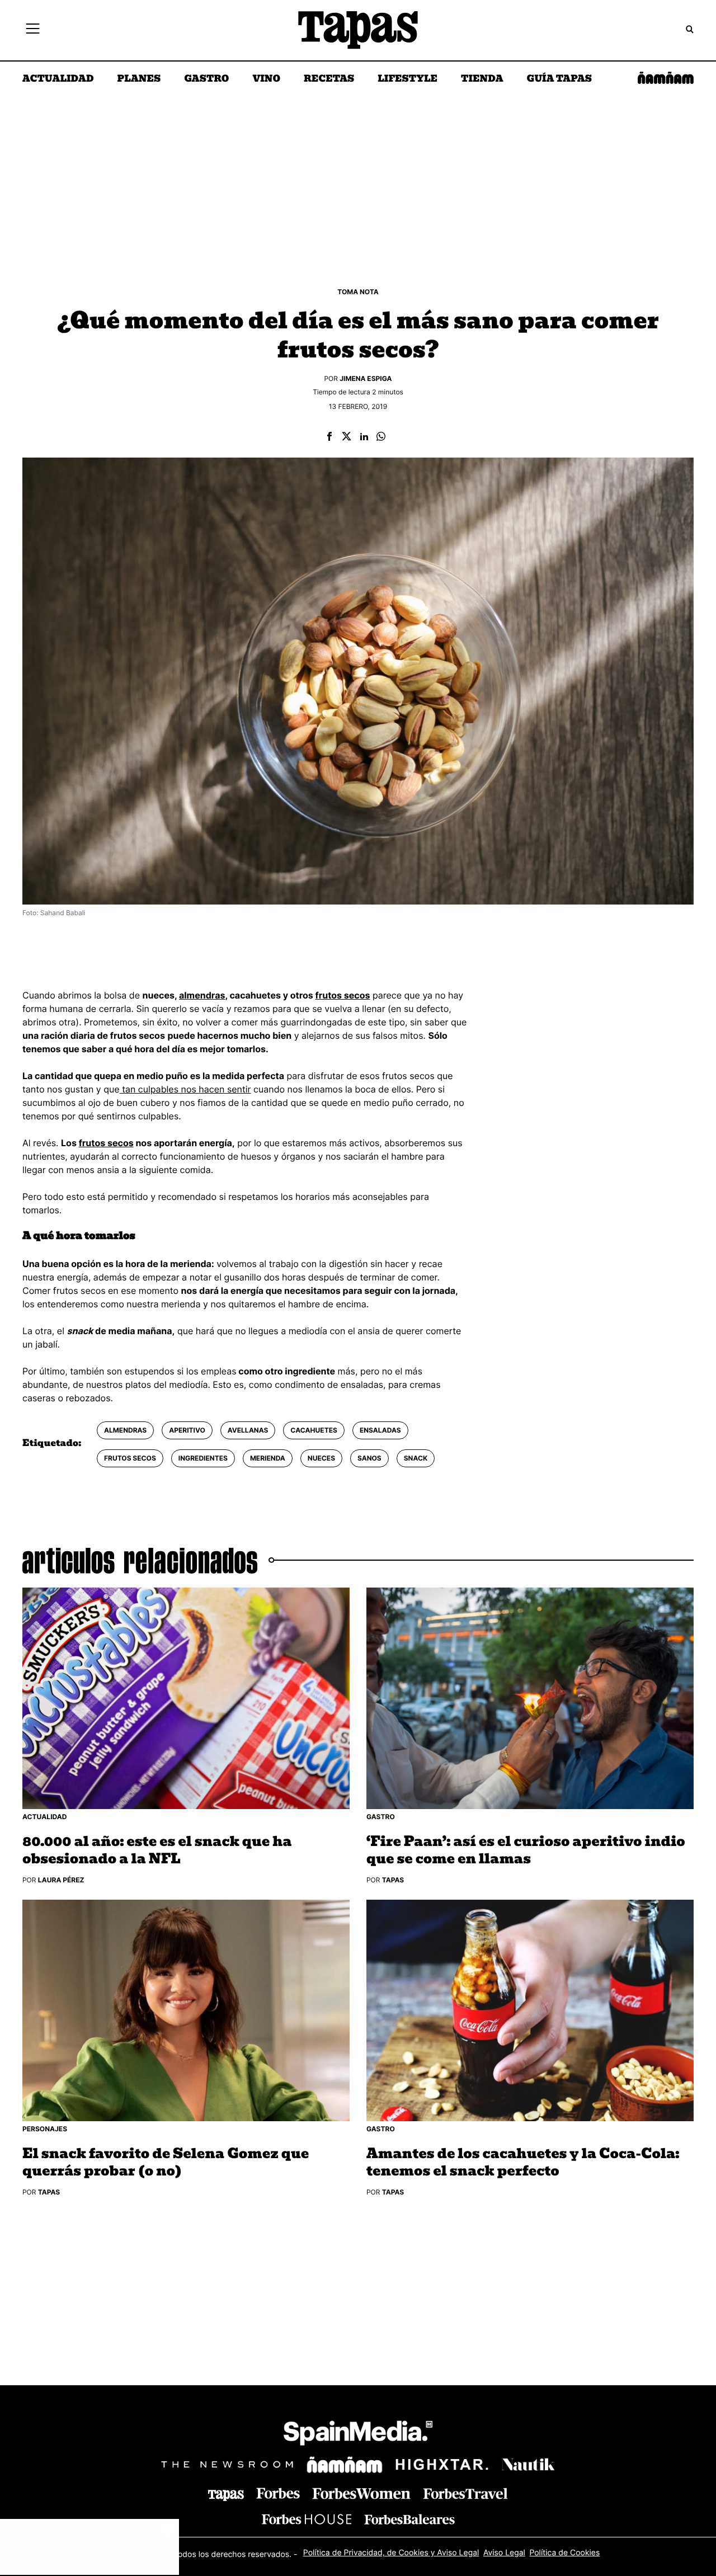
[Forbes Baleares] (409, 2519)
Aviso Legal (504, 2553)
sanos (369, 1458)
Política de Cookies (564, 2553)
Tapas (393, 1880)
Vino (266, 79)
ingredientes (203, 1458)
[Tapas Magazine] (226, 2495)
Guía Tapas (559, 79)
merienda (268, 1458)
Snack (416, 1458)
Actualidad (58, 79)
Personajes (45, 2129)
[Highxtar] (442, 2464)
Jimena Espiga (366, 378)
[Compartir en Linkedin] (364, 437)
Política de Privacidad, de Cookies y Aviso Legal (391, 2553)
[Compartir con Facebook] (329, 437)
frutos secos (342, 995)
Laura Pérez (61, 1880)
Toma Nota (358, 292)
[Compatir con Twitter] (347, 437)
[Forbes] (278, 2493)
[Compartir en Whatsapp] (381, 437)
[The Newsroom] (227, 2464)
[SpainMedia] (358, 2435)
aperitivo (187, 1430)
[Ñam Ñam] (345, 2465)
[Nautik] (528, 2465)
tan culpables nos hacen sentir (185, 1089)
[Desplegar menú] (33, 30)
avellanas (248, 1430)
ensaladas (380, 1430)
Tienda (482, 79)
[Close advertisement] (168, 2530)
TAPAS (49, 2192)
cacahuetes (314, 1430)
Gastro (206, 79)
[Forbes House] (307, 2519)
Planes (139, 79)
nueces (321, 1458)
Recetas (329, 79)
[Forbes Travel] (361, 2493)
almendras (202, 995)
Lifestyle (408, 79)
